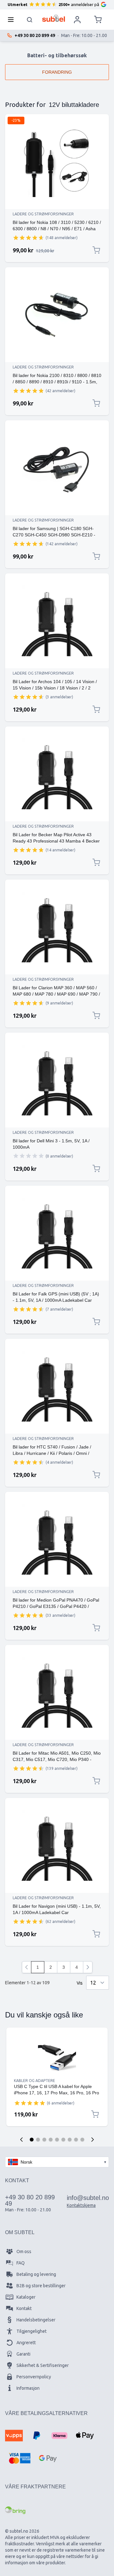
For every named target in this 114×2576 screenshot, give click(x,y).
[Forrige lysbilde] (22, 2140)
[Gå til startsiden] (54, 18)
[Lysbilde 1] (32, 2140)
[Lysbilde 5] (57, 2140)
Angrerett (26, 2343)
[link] (27, 1967)
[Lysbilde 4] (51, 2140)
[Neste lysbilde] (92, 2140)
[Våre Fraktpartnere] (15, 2510)
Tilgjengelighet (32, 2331)
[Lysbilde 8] (76, 2140)
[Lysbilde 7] (70, 2140)
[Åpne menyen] (13, 20)
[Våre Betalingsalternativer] (14, 2436)
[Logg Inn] (77, 20)
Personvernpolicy (34, 2377)
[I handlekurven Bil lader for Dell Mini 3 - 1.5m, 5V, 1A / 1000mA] (96, 1169)
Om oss (24, 2252)
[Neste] (88, 1967)
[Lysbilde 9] (82, 2140)
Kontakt (24, 2308)
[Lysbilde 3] (44, 2140)
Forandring (57, 72)
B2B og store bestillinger (41, 2286)
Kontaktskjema (81, 2205)
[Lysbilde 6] (63, 2140)
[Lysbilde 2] (38, 2140)
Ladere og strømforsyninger (43, 214)
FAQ (21, 2263)
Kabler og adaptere (35, 2081)
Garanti (23, 2354)
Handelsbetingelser (36, 2320)
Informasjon (28, 2388)
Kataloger (26, 2297)
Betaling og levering (36, 2274)
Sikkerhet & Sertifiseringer (43, 2365)
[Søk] (30, 20)
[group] (28, 238)
